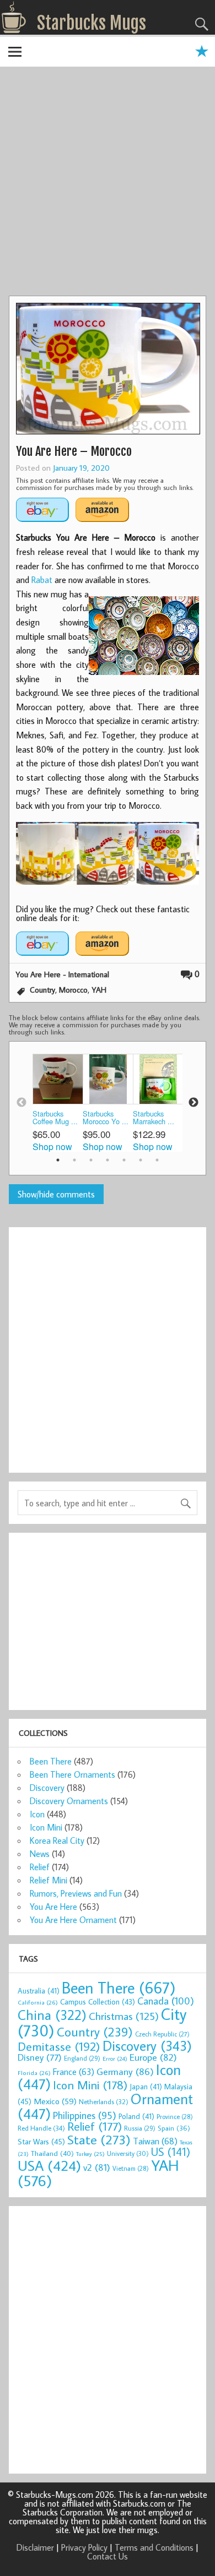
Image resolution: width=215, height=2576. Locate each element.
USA (49, 2165)
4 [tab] (108, 1160)
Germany (125, 2071)
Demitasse (59, 2046)
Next (193, 1103)
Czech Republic (162, 2034)
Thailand (52, 2153)
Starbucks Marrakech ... (154, 1118)
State (99, 2139)
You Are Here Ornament (73, 1920)
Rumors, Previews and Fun (76, 1893)
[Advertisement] (108, 183)
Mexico (55, 2101)
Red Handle (41, 2128)
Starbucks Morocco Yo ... (106, 1118)
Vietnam (131, 2168)
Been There (51, 1761)
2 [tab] (74, 1160)
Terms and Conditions (154, 2547)
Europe (153, 2057)
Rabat (42, 580)
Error (115, 2058)
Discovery (47, 1788)
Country (42, 990)
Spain (174, 2128)
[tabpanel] (58, 1102)
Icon (37, 1814)
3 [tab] (91, 1160)
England (82, 2058)
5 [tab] (124, 1160)
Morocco (73, 990)
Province (175, 2117)
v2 (97, 2167)
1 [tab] (58, 1160)
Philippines (85, 2115)
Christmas (124, 2016)
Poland (136, 2116)
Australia (39, 1991)
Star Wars (41, 2141)
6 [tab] (141, 1160)
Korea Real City (57, 1840)
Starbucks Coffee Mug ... (55, 1118)
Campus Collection (98, 2002)
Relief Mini (49, 1880)
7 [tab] (157, 1160)
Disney (40, 2057)
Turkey (90, 2154)
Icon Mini (46, 1827)
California (38, 2002)
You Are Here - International (62, 974)
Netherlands (104, 2101)
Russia (140, 2128)
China (52, 2015)
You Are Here (53, 1907)
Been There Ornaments (72, 1774)
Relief (40, 1867)
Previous (21, 1103)
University (128, 2153)
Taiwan (155, 2141)
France (74, 2071)
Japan (146, 2087)
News (40, 1854)
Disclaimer (35, 2547)
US (171, 2152)
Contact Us (108, 2556)
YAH (99, 990)
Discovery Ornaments (69, 1801)
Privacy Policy (84, 2547)
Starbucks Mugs (92, 23)
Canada (166, 2001)
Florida (34, 2073)
